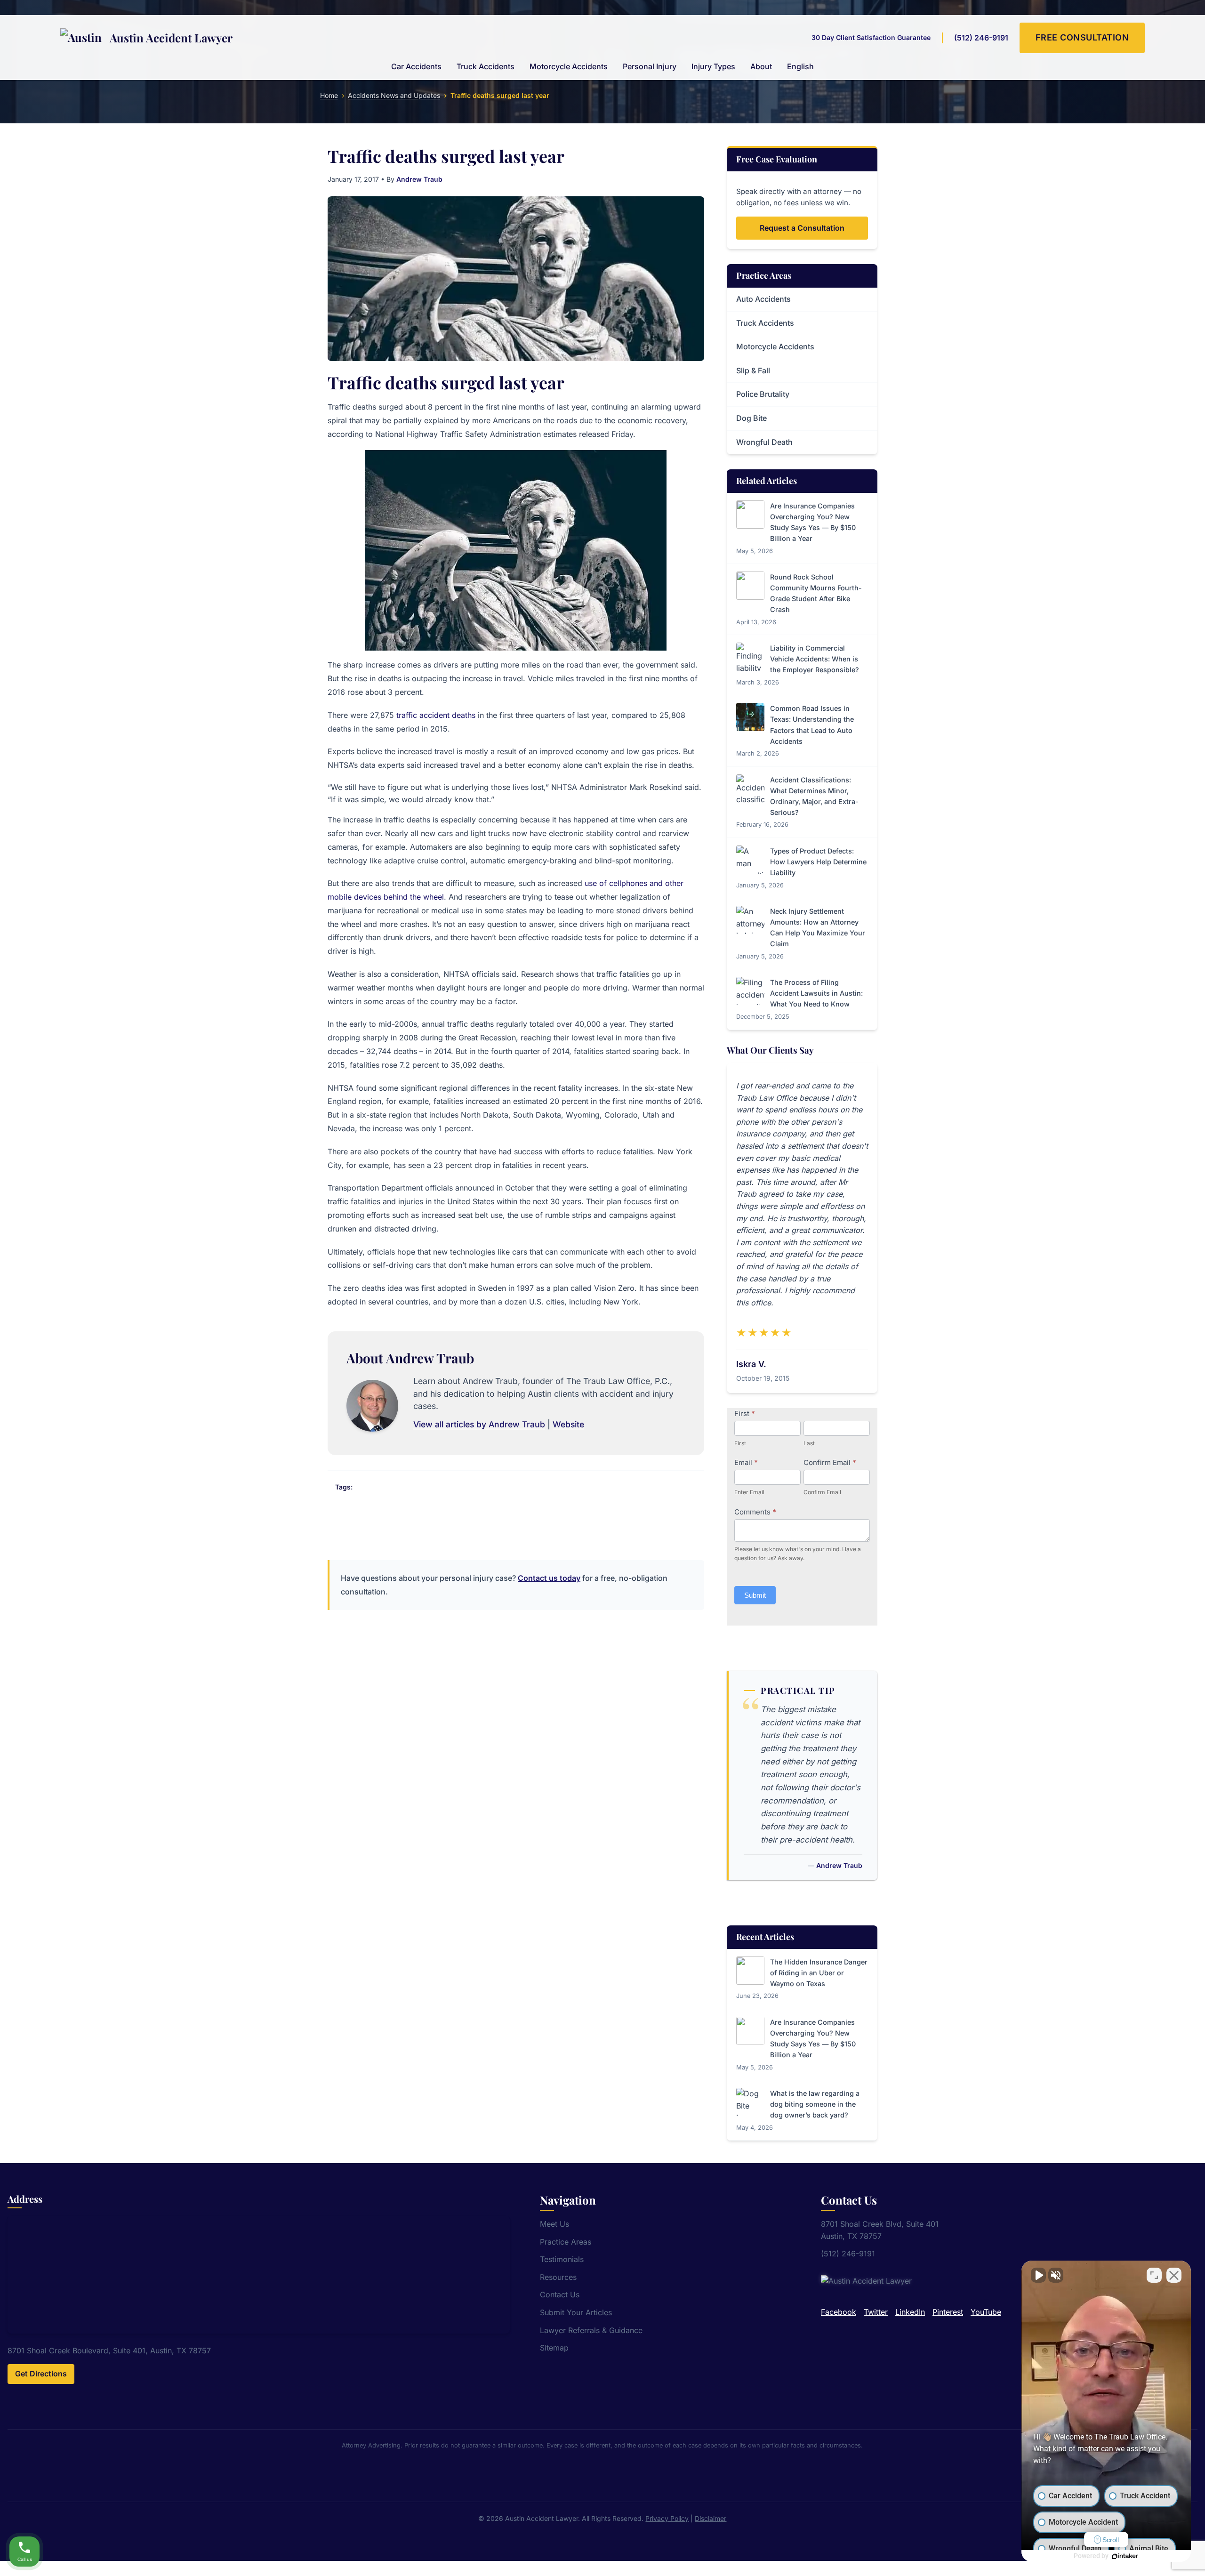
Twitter (876, 2312)
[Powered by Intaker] (1125, 2556)
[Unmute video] (1038, 2275)
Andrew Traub (419, 179)
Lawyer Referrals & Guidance (591, 2330)
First (745, 1413)
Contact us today (549, 1578)
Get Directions (41, 2374)
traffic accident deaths (436, 715)
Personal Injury (650, 66)
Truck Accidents (486, 66)
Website (568, 1424)
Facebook (839, 2312)
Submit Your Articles (576, 2312)
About (761, 66)
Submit (755, 1595)
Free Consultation (1082, 37)
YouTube (986, 2312)
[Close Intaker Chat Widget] (1174, 2275)
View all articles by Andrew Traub (479, 1424)
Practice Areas (566, 2242)
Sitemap (554, 2348)
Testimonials (562, 2259)
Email (746, 1462)
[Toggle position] (1154, 2275)
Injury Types (713, 66)
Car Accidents (416, 66)
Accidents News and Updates (394, 95)
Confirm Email (830, 1462)
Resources (558, 2277)
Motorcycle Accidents (569, 66)
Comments (755, 1512)
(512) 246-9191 (981, 38)
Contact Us (560, 2294)
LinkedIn (910, 2312)
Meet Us (554, 2224)
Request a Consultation (802, 228)
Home (329, 95)
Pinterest (948, 2312)
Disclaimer (711, 2518)
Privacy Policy (667, 2518)
